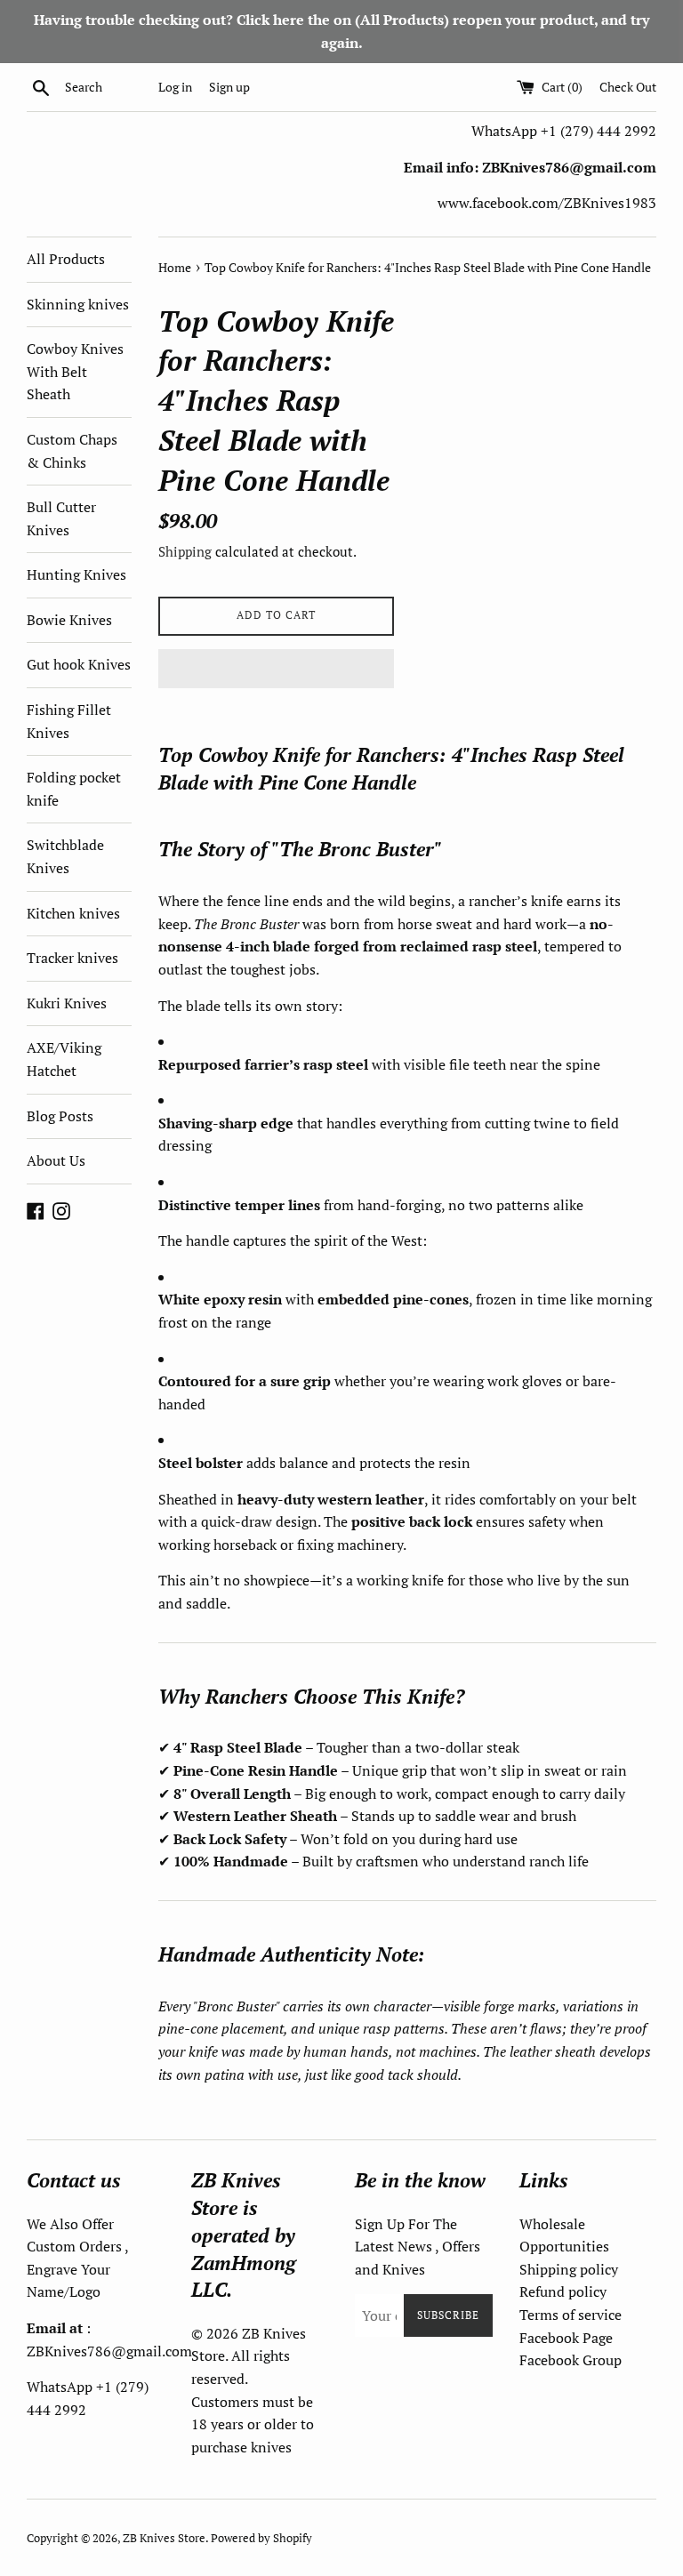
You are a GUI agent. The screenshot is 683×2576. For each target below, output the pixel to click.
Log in (175, 87)
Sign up (229, 87)
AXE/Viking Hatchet (64, 1059)
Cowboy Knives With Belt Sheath (75, 371)
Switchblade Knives (65, 856)
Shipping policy (569, 2269)
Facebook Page (566, 2338)
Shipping (185, 551)
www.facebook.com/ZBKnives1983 (547, 203)
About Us (56, 1160)
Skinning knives (78, 304)
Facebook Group (571, 2360)
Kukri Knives (67, 1003)
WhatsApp (506, 131)
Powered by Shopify (261, 2538)
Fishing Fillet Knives (69, 721)
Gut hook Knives (79, 664)
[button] (276, 669)
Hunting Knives (76, 574)
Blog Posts (60, 1116)
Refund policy (563, 2291)
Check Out (628, 87)
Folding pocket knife (74, 789)
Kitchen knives (73, 913)
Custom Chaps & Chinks (72, 451)
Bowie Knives (69, 620)
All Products (66, 259)
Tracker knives (72, 958)
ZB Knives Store (164, 2538)
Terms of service (571, 2315)
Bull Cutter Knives (61, 518)
